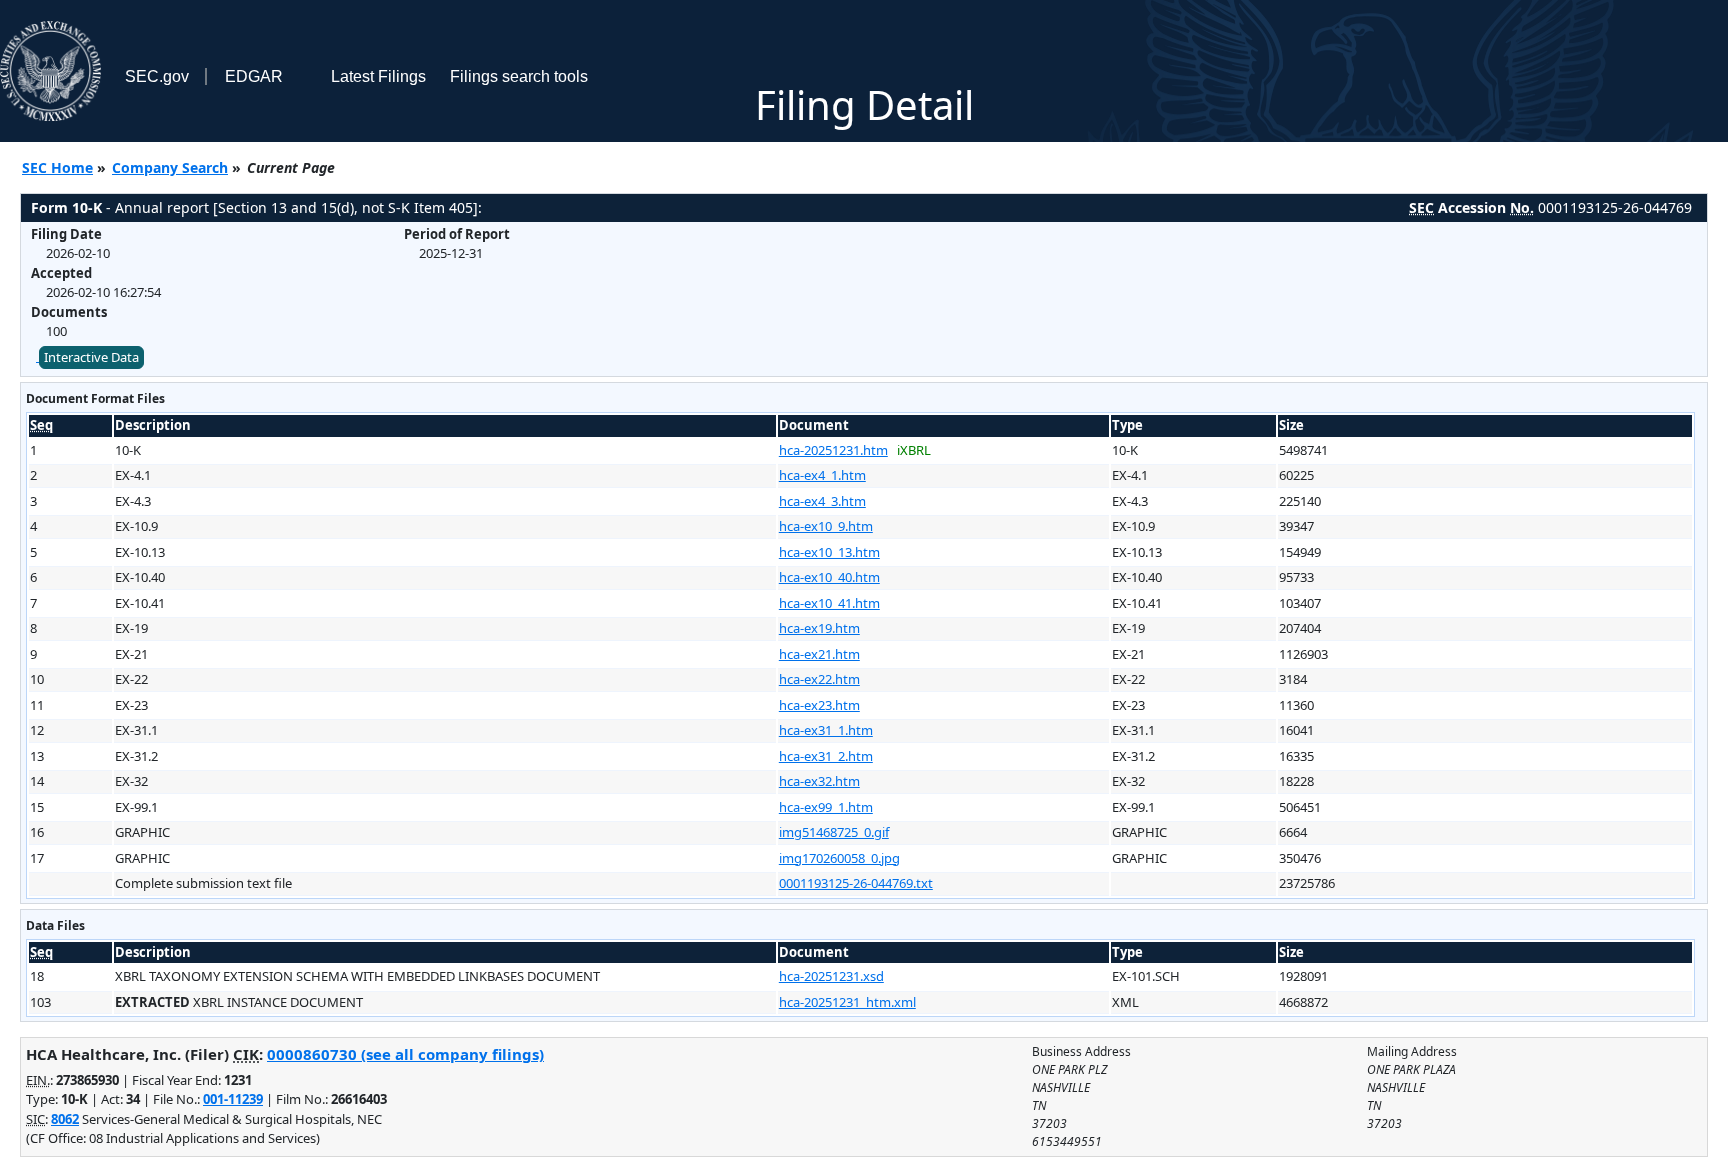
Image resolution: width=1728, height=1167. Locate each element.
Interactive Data (91, 357)
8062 (65, 1119)
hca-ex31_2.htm (826, 756)
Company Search (170, 167)
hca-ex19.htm (819, 628)
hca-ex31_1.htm (826, 730)
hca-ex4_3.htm (822, 501)
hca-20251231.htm (833, 450)
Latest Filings (378, 76)
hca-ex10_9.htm (826, 526)
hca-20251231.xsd (831, 976)
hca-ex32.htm (819, 781)
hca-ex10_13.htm (829, 552)
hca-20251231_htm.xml (847, 1002)
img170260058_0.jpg (839, 858)
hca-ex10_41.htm (829, 603)
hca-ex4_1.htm (822, 475)
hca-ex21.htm (819, 654)
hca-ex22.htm (819, 679)
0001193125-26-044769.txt (856, 883)
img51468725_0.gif (834, 832)
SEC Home (57, 167)
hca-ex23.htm (819, 705)
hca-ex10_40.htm (829, 577)
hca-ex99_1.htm (826, 807)
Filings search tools (519, 76)
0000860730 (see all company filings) (405, 1054)
